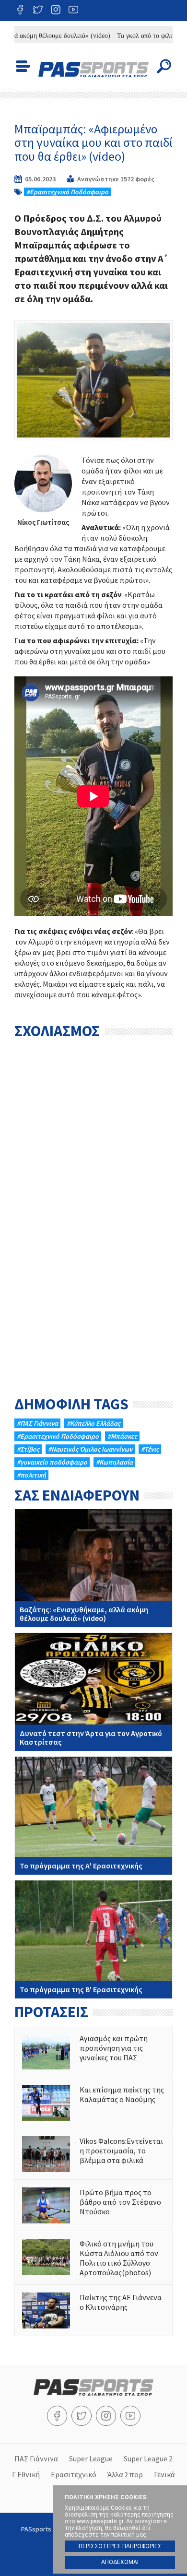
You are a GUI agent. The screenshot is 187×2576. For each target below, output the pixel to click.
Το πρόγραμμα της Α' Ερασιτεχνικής (93, 1816)
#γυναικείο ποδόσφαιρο (52, 1462)
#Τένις (150, 1449)
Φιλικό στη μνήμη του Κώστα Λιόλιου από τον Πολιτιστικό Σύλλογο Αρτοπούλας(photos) (93, 2258)
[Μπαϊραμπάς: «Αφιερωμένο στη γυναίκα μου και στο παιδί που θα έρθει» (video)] (93, 380)
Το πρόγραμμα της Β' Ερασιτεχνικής (93, 1939)
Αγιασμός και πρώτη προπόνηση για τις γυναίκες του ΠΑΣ (93, 2051)
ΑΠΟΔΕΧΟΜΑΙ (120, 2562)
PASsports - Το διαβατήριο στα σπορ (93, 70)
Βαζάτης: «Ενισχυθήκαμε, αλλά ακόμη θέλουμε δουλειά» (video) (93, 1568)
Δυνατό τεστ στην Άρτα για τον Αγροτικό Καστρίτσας (93, 1692)
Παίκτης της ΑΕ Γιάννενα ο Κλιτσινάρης (93, 2310)
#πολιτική (31, 1475)
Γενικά (164, 2474)
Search (164, 66)
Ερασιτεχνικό (74, 2474)
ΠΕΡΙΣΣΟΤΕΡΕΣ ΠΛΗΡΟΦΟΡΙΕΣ (120, 2546)
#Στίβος (28, 1449)
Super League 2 (148, 2458)
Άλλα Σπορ (125, 2474)
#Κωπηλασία (114, 1462)
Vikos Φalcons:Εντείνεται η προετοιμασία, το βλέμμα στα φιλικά (93, 2154)
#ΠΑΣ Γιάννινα (37, 1423)
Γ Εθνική (26, 2474)
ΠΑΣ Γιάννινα (36, 2458)
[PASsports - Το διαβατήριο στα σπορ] (93, 2393)
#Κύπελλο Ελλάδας (93, 1423)
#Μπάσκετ (122, 1436)
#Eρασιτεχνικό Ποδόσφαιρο (67, 192)
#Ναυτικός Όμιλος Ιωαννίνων (90, 1449)
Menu (23, 66)
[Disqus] (93, 1164)
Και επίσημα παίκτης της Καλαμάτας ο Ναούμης (93, 2103)
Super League (91, 2458)
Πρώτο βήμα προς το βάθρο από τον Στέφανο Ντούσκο (93, 2205)
